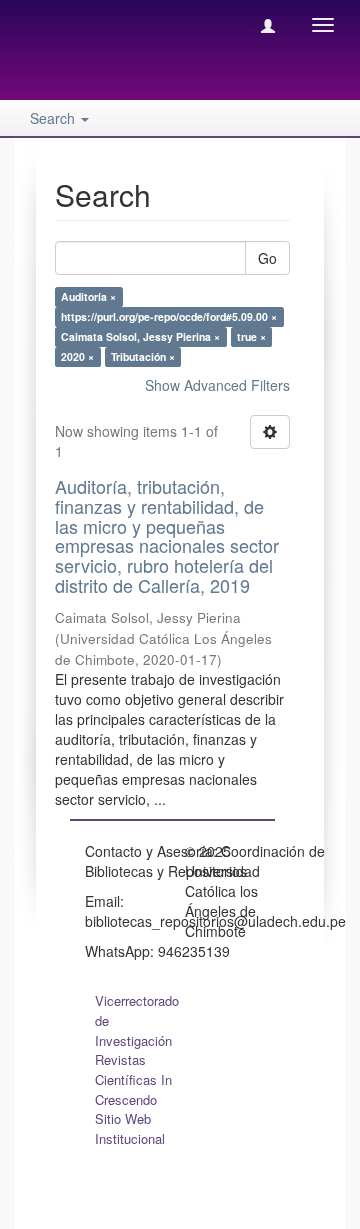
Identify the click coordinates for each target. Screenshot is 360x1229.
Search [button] (54, 118)
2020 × (77, 356)
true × (251, 336)
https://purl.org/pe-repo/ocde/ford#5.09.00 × (169, 316)
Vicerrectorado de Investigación (137, 1020)
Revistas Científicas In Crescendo (133, 1079)
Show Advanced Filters (217, 385)
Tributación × (143, 356)
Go (267, 258)
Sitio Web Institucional (130, 1128)
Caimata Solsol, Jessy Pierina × (140, 336)
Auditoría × (88, 296)
